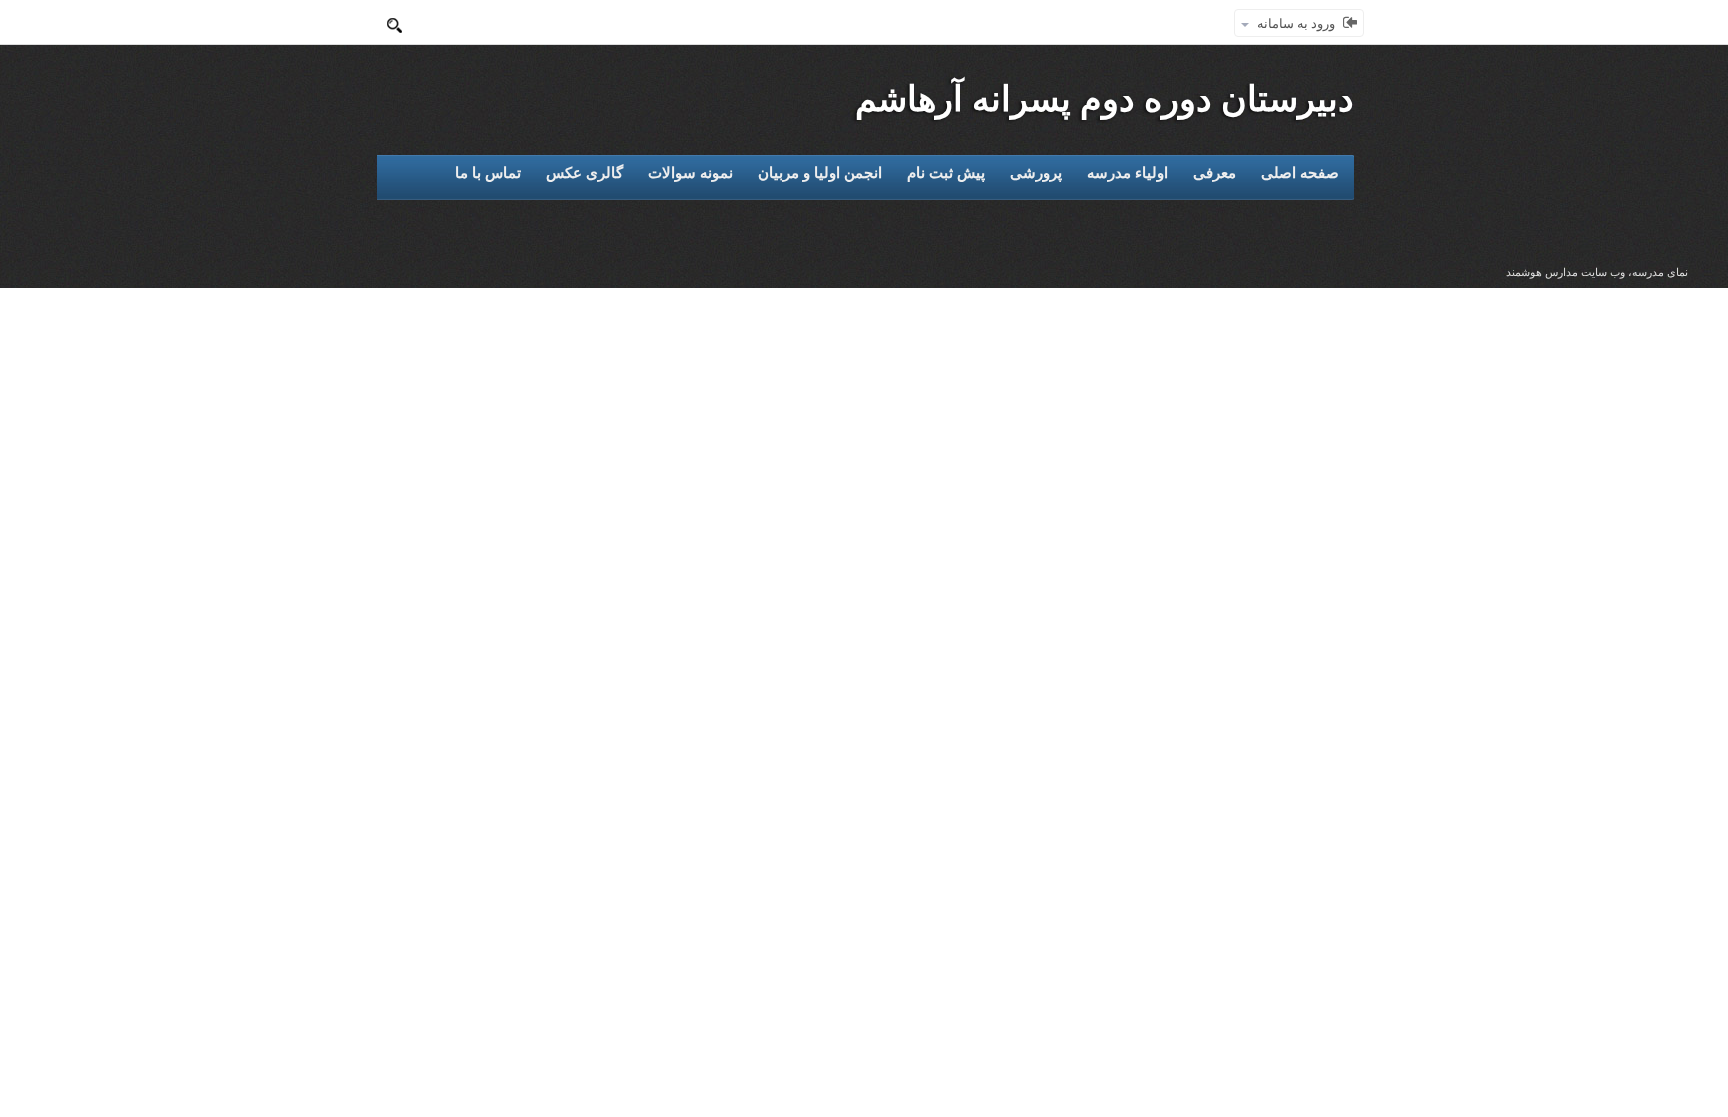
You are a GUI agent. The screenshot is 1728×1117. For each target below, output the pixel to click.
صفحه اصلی (1300, 173)
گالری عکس (584, 173)
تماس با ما (488, 173)
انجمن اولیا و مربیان (820, 173)
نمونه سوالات (690, 173)
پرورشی (1036, 173)
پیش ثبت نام (946, 173)
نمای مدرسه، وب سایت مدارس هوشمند (1597, 272)
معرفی (1214, 173)
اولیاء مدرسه (1127, 173)
